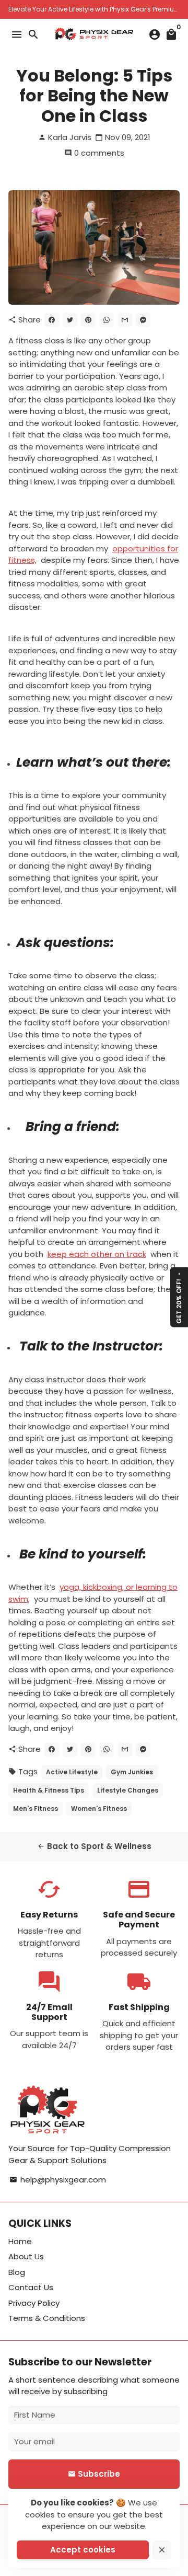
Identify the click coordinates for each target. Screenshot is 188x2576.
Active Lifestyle (72, 1772)
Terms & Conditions (47, 2318)
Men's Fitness (36, 1809)
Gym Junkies (132, 1772)
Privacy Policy (34, 2303)
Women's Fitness (99, 1809)
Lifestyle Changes (128, 1790)
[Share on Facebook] (52, 320)
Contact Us (31, 2287)
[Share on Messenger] (143, 320)
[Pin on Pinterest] (88, 320)
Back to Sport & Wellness (94, 1846)
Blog (17, 2272)
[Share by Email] (125, 320)
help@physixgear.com (58, 2180)
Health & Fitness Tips (49, 1790)
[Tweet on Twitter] (70, 320)
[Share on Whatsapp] (107, 320)
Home (20, 2241)
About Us (26, 2256)
